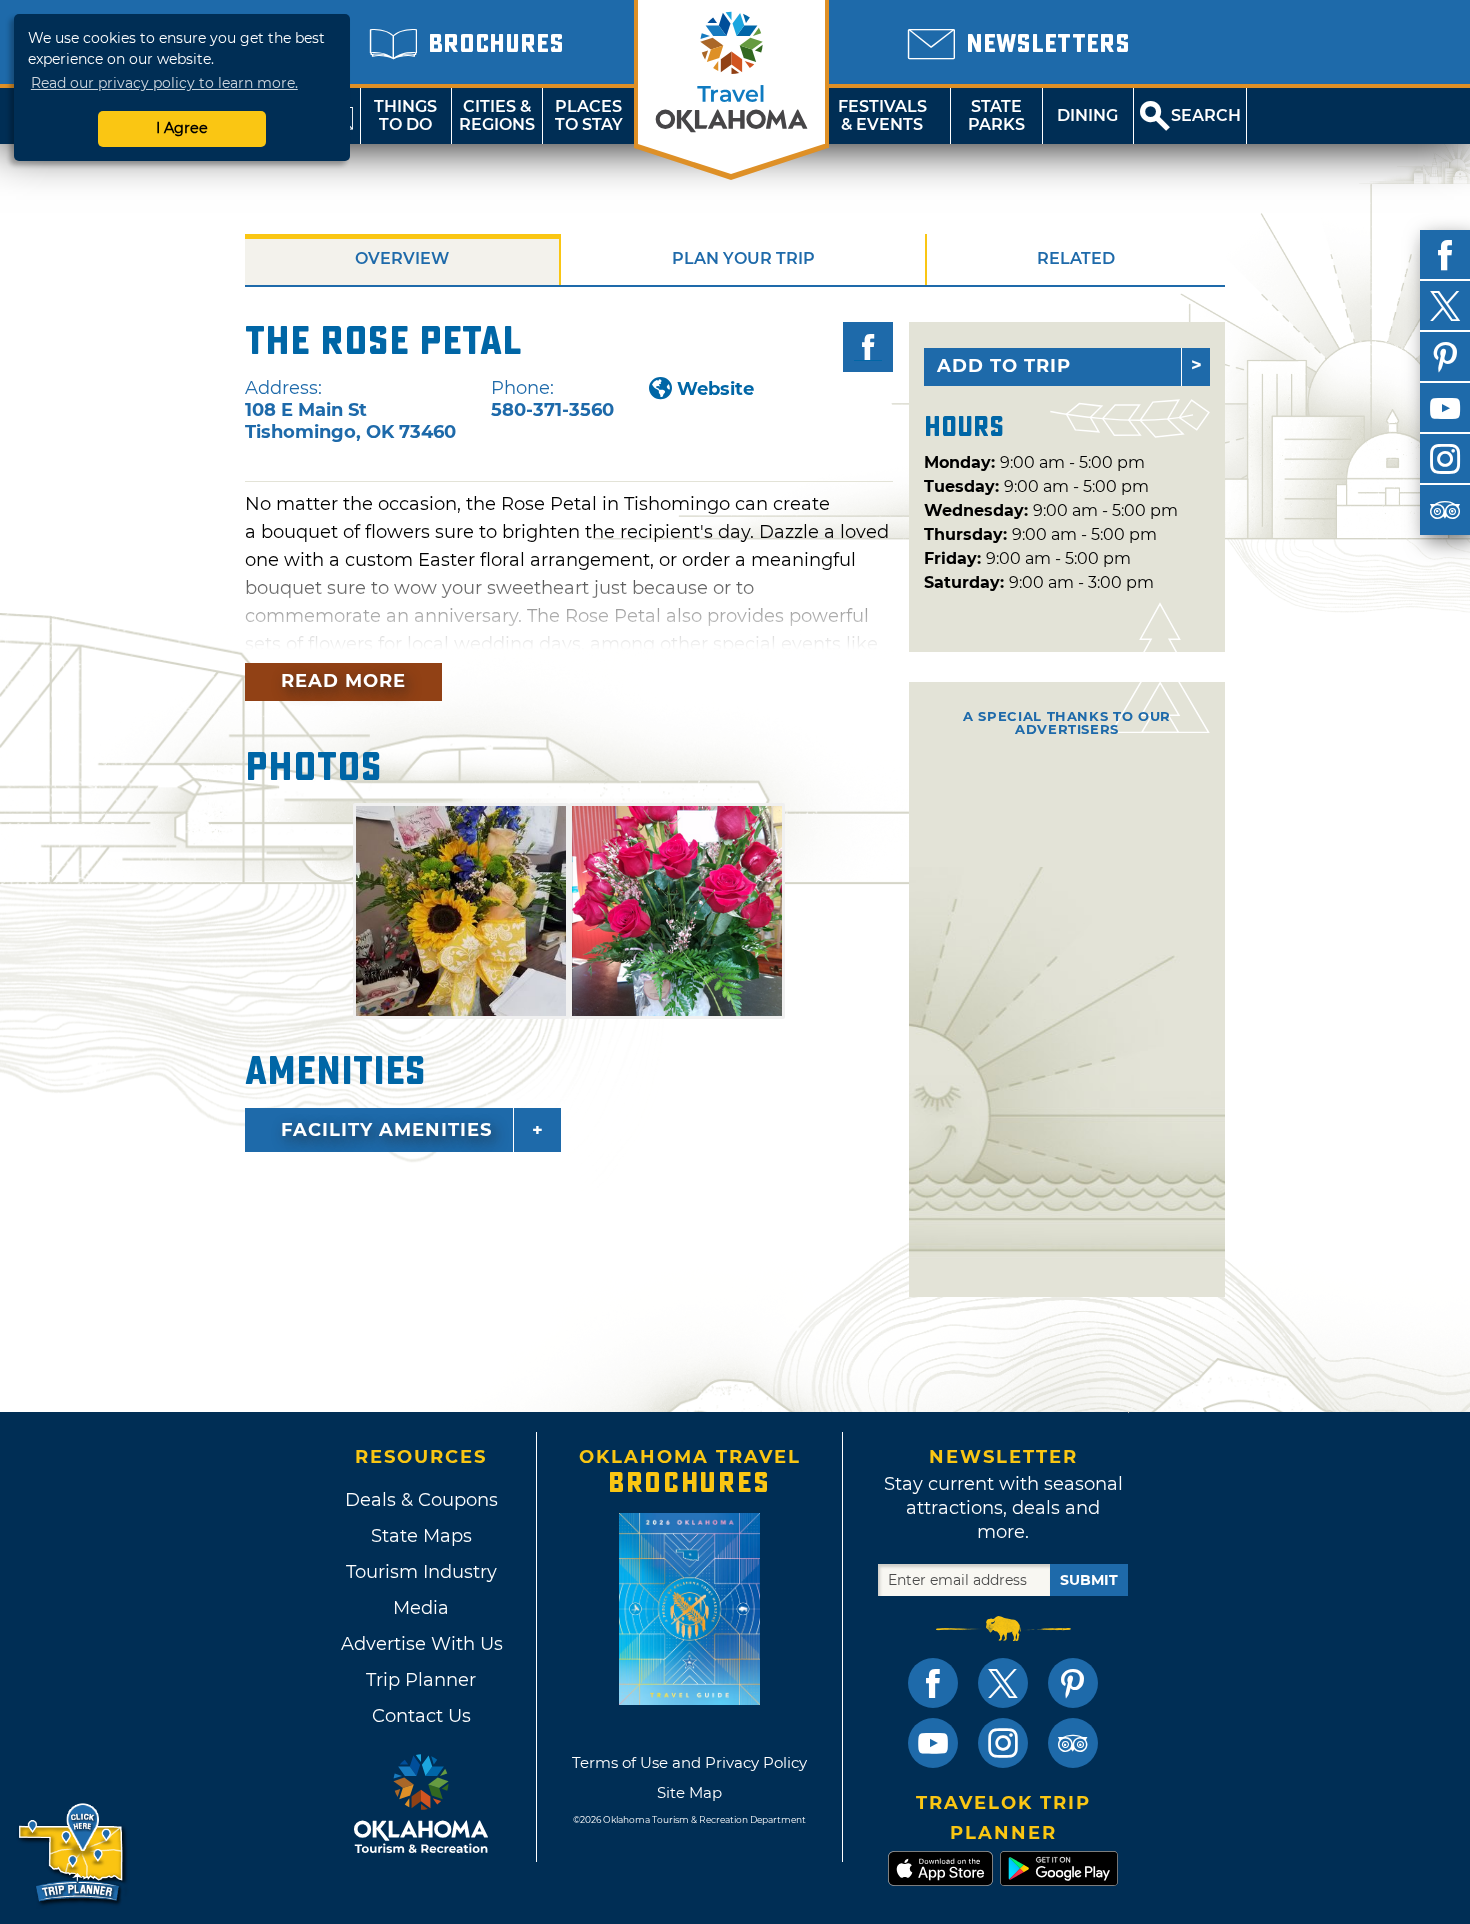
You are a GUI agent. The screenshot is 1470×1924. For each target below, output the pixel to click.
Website (715, 389)
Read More (343, 681)
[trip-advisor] (1445, 510)
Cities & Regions (497, 115)
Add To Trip (1004, 366)
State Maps (421, 1536)
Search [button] (1206, 115)
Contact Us (421, 1716)
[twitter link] (1003, 1683)
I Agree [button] (182, 128)
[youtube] (1445, 408)
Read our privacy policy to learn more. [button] (164, 83)
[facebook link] (933, 1683)
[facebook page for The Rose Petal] (868, 347)
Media (421, 1608)
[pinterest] (1445, 357)
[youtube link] (933, 1743)
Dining (1087, 115)
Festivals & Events (882, 115)
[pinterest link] (1073, 1683)
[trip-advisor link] (1073, 1743)
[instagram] (1445, 459)
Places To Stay (589, 115)
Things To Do (405, 115)
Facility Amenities (386, 1130)
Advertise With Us (421, 1644)
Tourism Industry (421, 1572)
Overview (402, 258)
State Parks (996, 115)
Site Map (689, 1792)
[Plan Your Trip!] (72, 1853)
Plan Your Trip (743, 258)
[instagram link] (1003, 1743)
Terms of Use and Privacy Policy (689, 1762)
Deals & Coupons (421, 1500)
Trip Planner (421, 1680)
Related (1076, 258)
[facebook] (1445, 255)
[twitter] (1445, 306)
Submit (1089, 1580)
